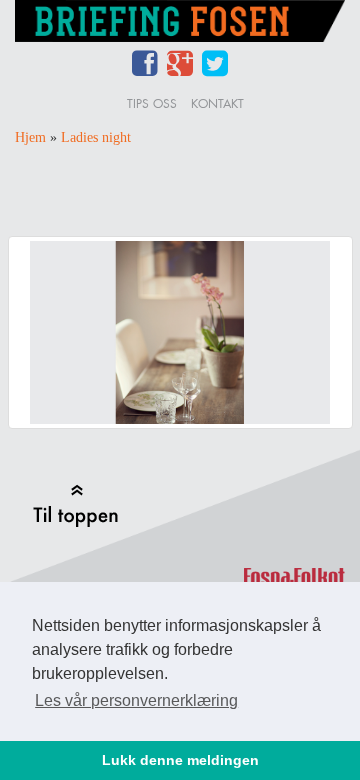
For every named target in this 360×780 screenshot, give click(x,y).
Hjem (30, 137)
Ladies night (96, 137)
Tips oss (152, 103)
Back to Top (75, 505)
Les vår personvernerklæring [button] (136, 700)
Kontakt (217, 103)
